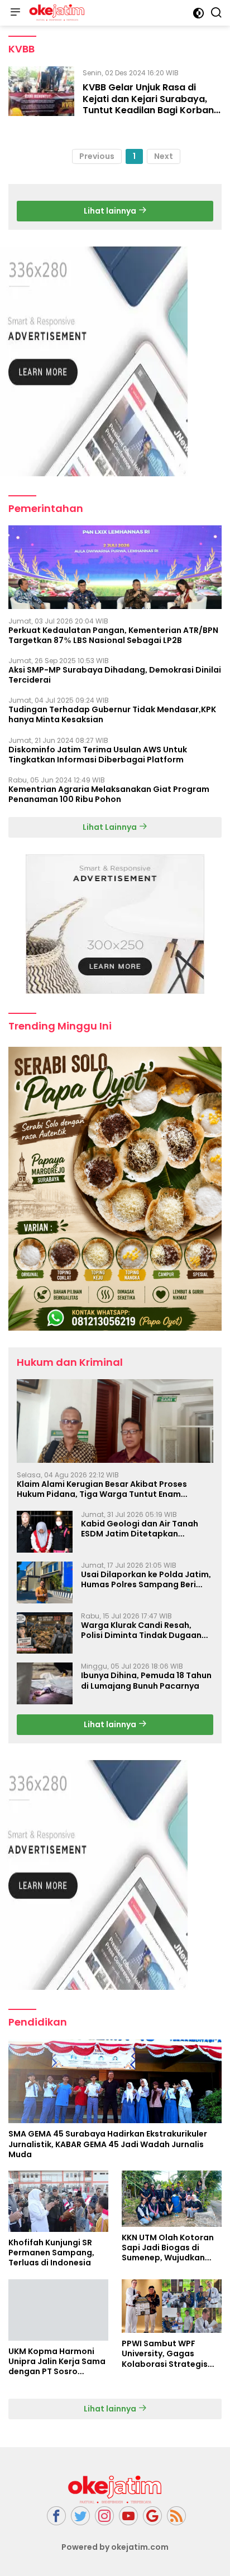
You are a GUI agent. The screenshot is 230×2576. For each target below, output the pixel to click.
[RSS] (176, 2516)
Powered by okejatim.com (115, 2547)
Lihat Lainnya (111, 827)
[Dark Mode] (198, 13)
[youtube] (128, 2516)
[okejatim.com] (56, 13)
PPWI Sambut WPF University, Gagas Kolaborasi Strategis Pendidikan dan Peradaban (165, 2354)
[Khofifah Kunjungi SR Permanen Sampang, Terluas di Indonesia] (58, 2201)
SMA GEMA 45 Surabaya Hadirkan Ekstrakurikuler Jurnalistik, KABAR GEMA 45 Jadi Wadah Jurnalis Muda (108, 2144)
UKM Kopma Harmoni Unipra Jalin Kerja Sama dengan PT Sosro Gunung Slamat (57, 2362)
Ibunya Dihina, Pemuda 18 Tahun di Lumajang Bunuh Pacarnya (146, 1680)
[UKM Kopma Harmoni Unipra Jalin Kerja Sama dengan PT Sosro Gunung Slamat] (58, 2310)
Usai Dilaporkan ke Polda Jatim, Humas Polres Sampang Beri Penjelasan (146, 1579)
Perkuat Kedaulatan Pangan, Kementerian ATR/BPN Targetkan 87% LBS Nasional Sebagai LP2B (113, 635)
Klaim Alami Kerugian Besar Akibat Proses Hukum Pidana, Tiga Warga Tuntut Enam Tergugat (102, 1489)
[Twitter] (80, 2516)
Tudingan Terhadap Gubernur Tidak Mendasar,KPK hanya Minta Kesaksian (112, 714)
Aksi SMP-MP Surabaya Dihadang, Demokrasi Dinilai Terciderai (115, 675)
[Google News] (152, 2516)
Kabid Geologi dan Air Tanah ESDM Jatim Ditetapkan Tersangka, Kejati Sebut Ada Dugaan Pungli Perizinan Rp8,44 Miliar (146, 1529)
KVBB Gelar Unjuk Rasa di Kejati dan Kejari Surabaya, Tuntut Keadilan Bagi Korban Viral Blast (148, 105)
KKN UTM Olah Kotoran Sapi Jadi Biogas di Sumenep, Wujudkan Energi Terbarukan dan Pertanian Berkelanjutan (172, 2248)
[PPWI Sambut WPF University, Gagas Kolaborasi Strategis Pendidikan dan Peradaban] (172, 2306)
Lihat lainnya (111, 211)
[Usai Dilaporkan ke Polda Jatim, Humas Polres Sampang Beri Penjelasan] (45, 1582)
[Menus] (15, 13)
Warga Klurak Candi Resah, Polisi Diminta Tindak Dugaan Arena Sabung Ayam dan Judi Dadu (141, 1630)
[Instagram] (104, 2516)
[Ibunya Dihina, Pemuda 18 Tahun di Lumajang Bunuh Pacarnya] (45, 1683)
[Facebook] (56, 2516)
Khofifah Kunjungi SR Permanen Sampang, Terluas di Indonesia (51, 2253)
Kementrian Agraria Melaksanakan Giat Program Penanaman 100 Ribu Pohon (109, 794)
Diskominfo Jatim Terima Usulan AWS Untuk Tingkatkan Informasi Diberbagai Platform (98, 755)
